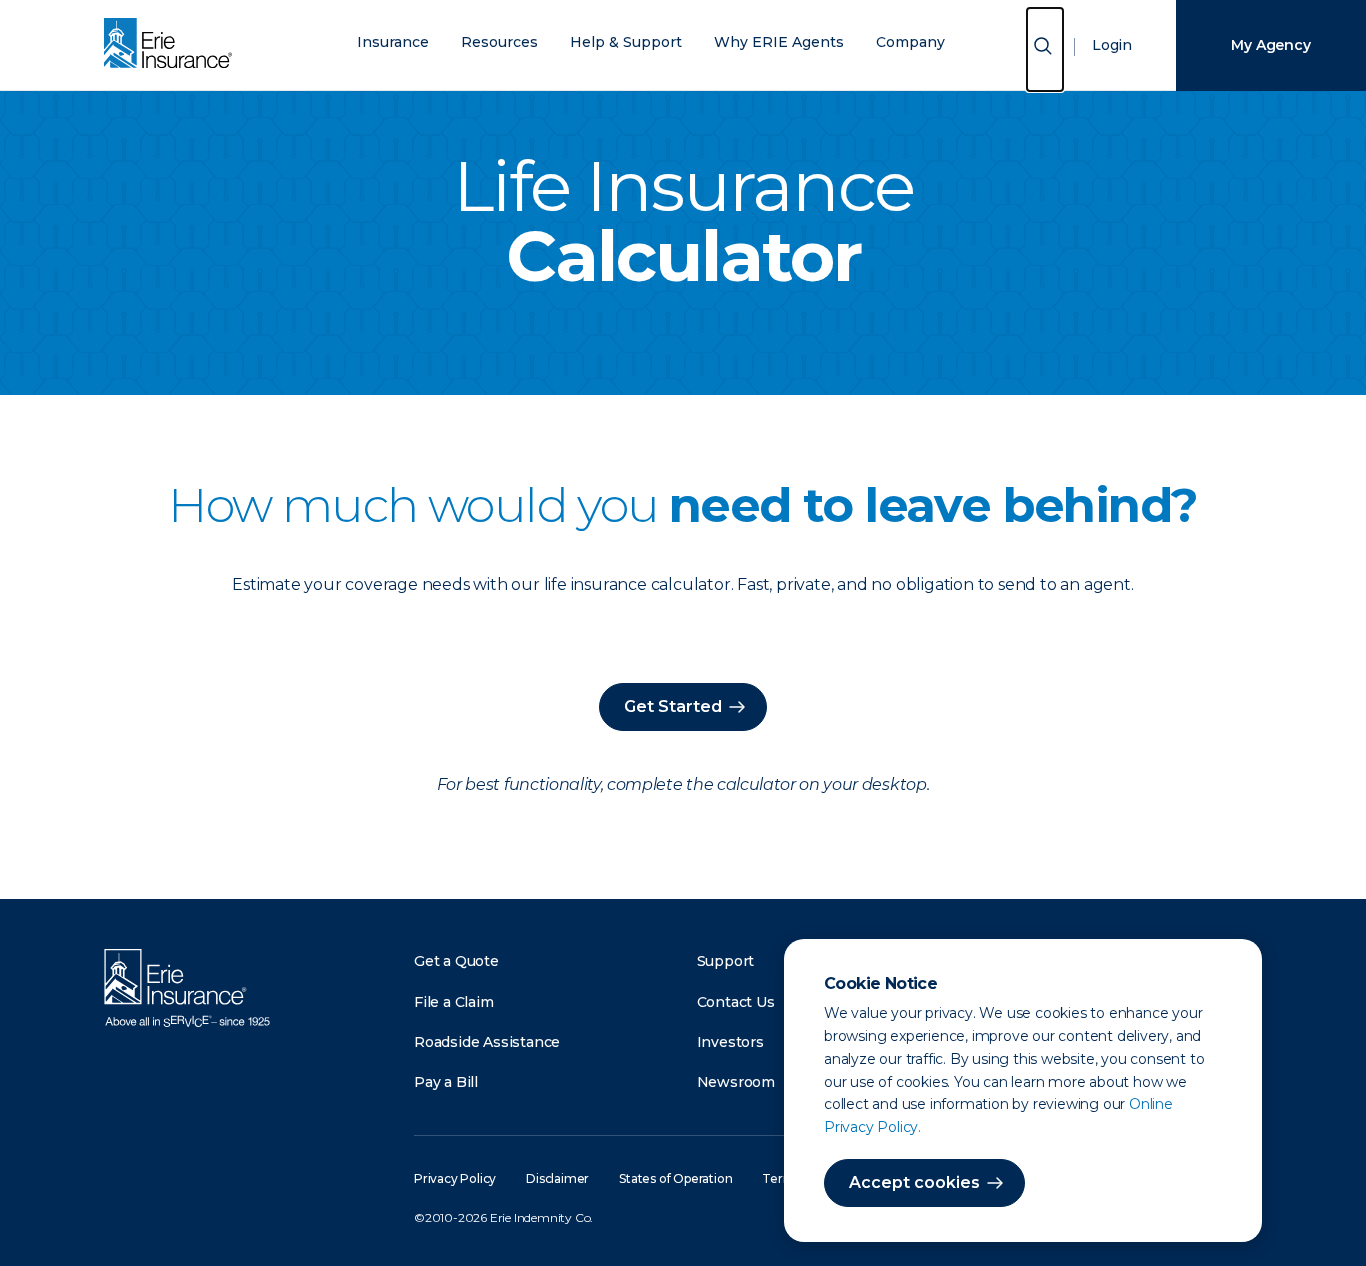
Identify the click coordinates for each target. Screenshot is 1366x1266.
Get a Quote (456, 961)
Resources (499, 42)
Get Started (673, 706)
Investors (730, 1042)
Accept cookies (914, 1182)
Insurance (393, 42)
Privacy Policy (455, 1178)
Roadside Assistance (487, 1042)
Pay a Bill (446, 1082)
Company (910, 42)
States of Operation (675, 1178)
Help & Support (626, 42)
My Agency (1270, 45)
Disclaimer (557, 1178)
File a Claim (454, 1002)
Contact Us (736, 1002)
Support (726, 961)
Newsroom (736, 1082)
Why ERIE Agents (779, 42)
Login (1112, 45)
